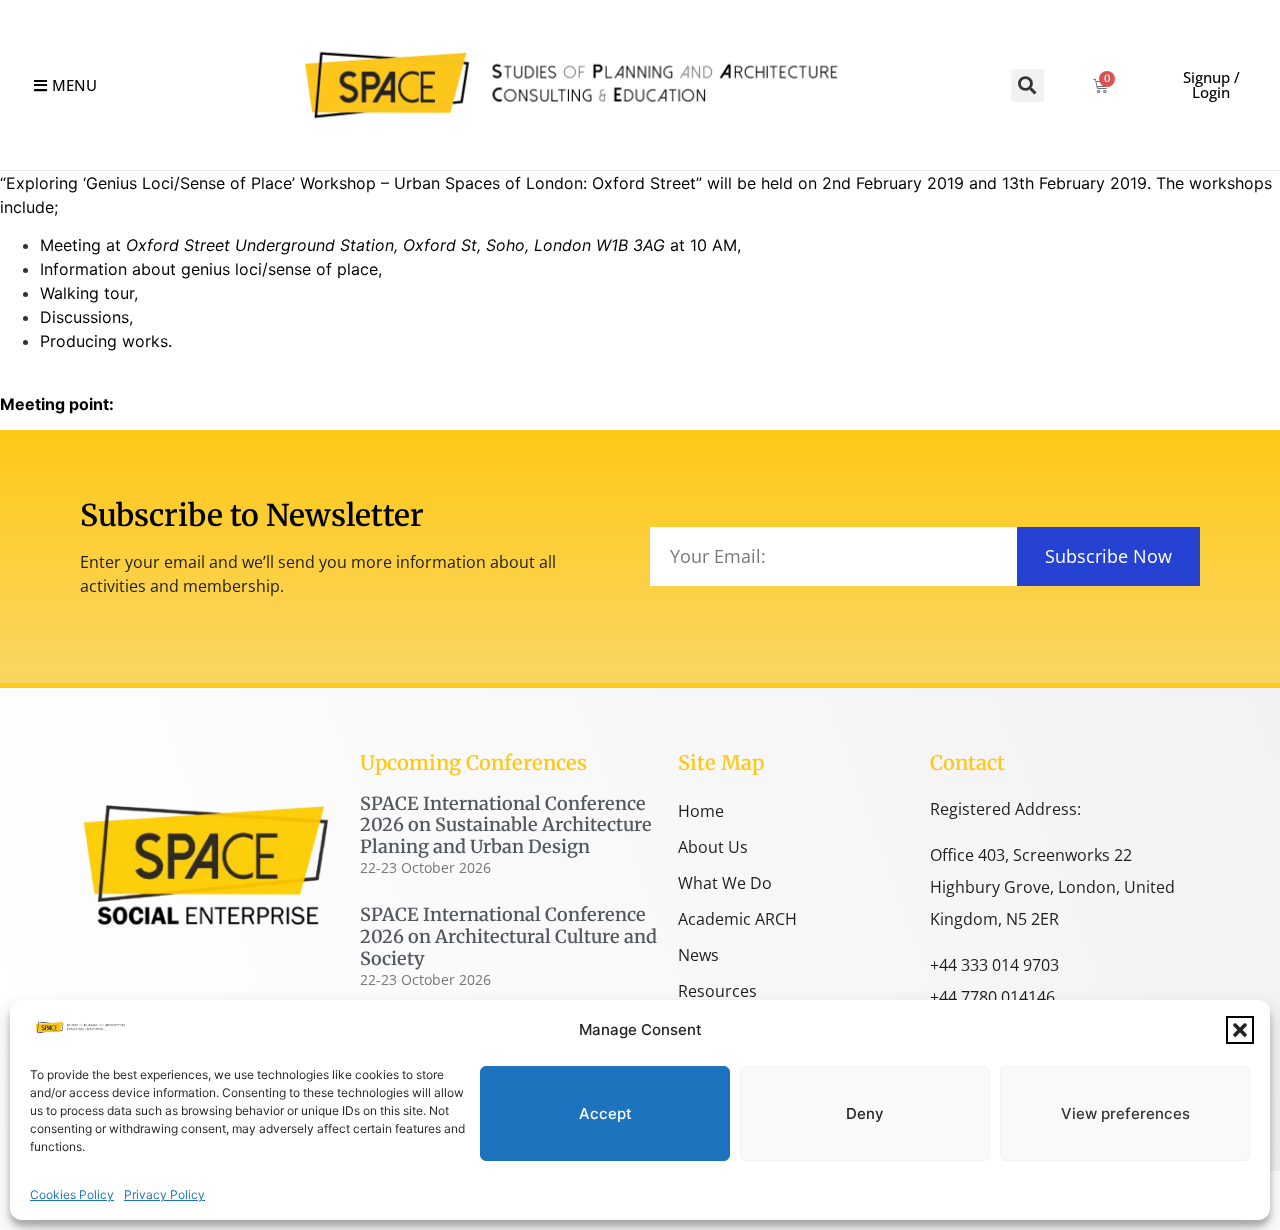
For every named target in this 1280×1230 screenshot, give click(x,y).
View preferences (1125, 1113)
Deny (865, 1113)
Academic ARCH (737, 919)
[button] (1240, 1030)
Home (701, 811)
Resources (717, 991)
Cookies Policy (72, 1194)
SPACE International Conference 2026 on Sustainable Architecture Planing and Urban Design (506, 825)
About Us (713, 847)
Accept (605, 1113)
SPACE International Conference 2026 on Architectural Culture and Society (508, 936)
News (698, 955)
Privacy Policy (164, 1194)
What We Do (725, 883)
